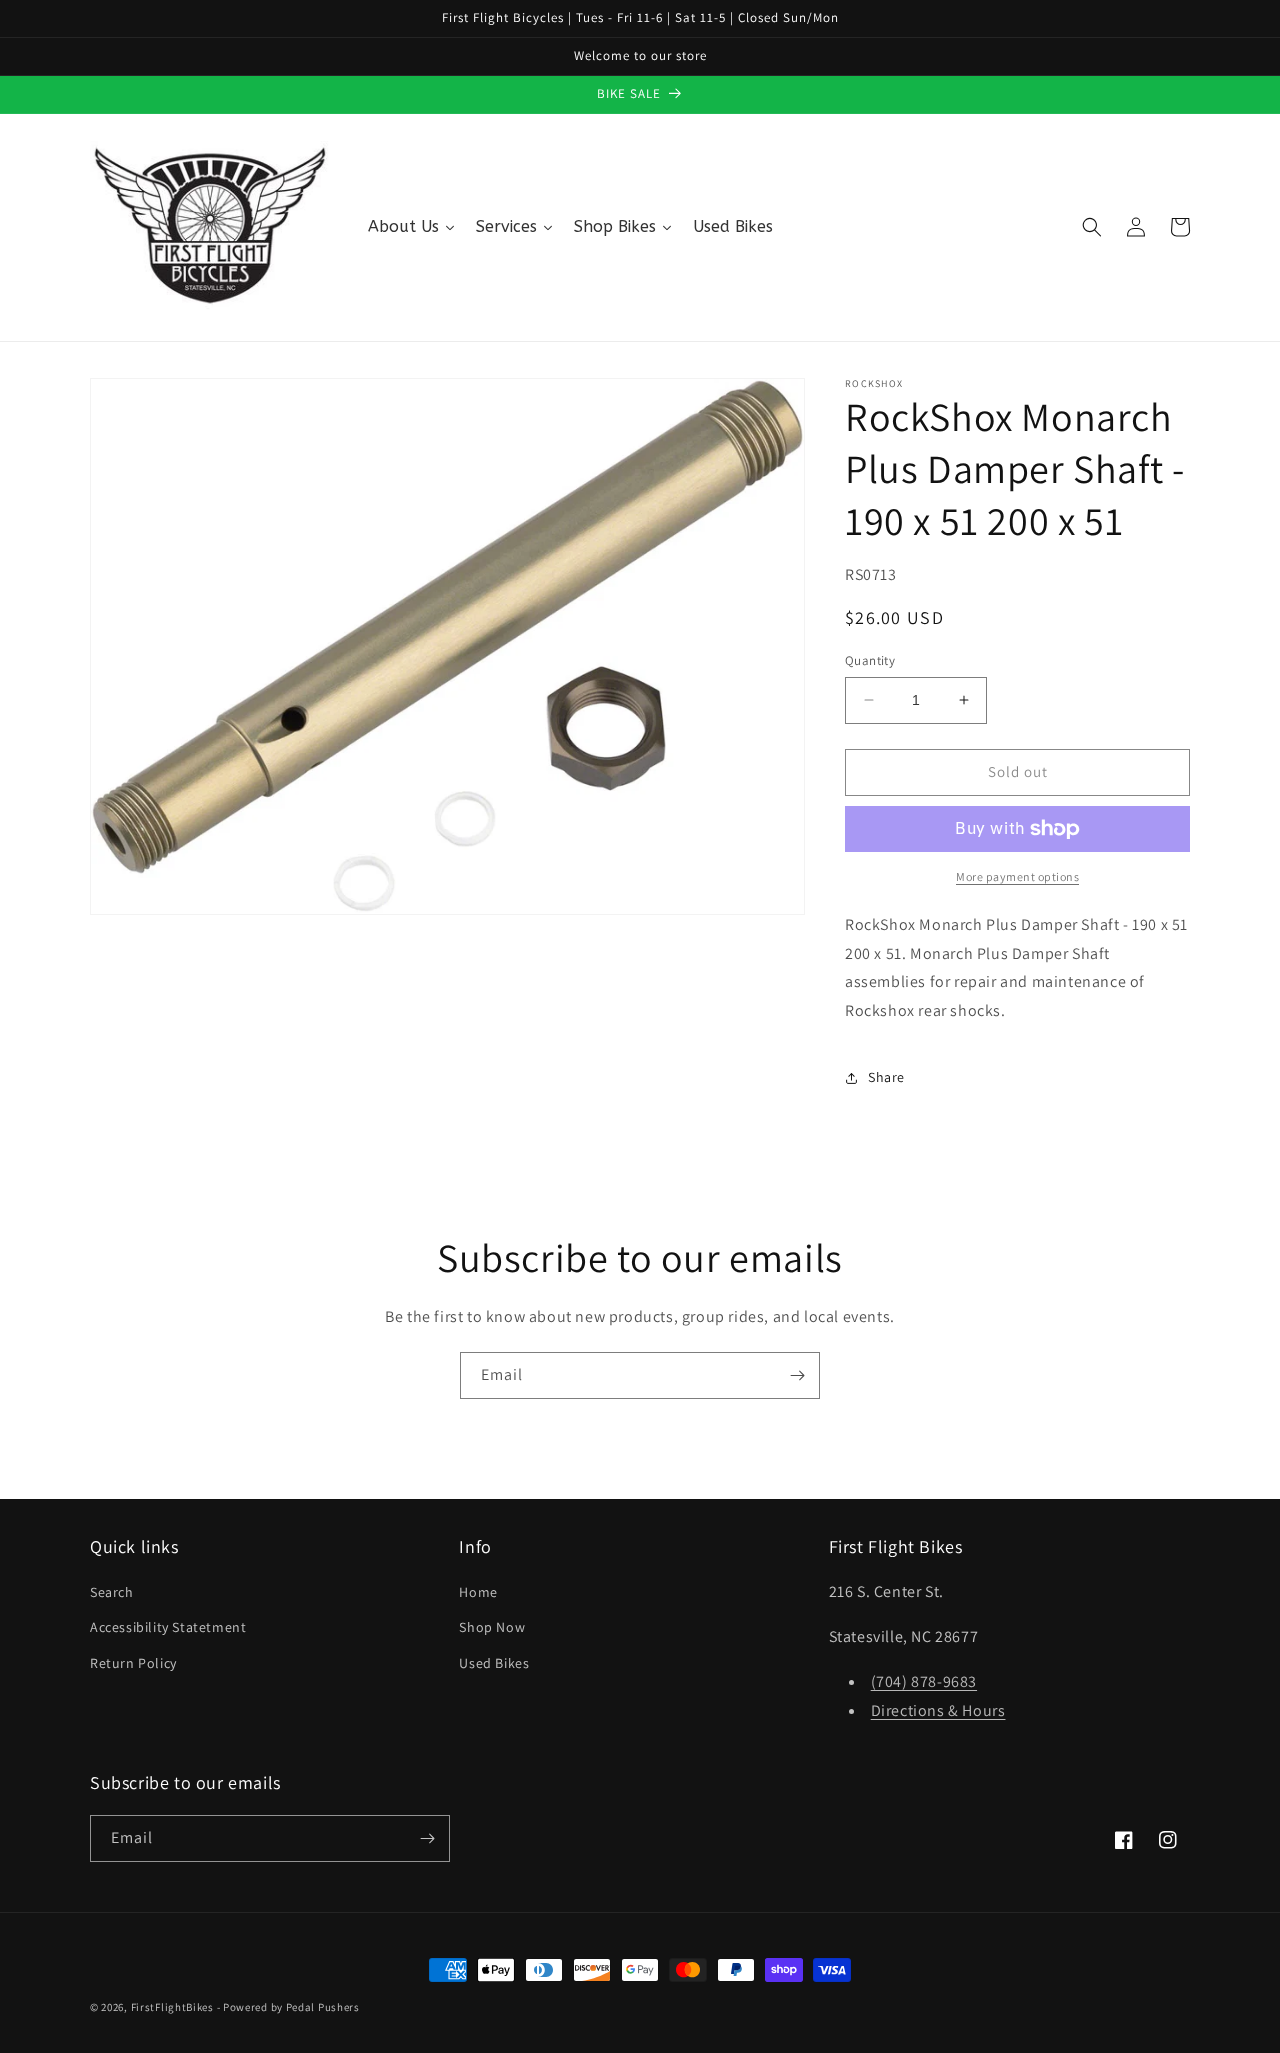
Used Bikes (494, 1663)
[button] (1092, 227)
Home (478, 1592)
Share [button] (886, 1077)
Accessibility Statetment (168, 1627)
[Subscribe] (797, 1375)
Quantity (870, 660)
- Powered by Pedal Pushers (288, 2007)
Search (112, 1592)
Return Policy (133, 1663)
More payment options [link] (1017, 876)
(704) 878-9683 (924, 1681)
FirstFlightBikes (172, 2007)
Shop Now (492, 1627)
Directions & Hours (938, 1710)
